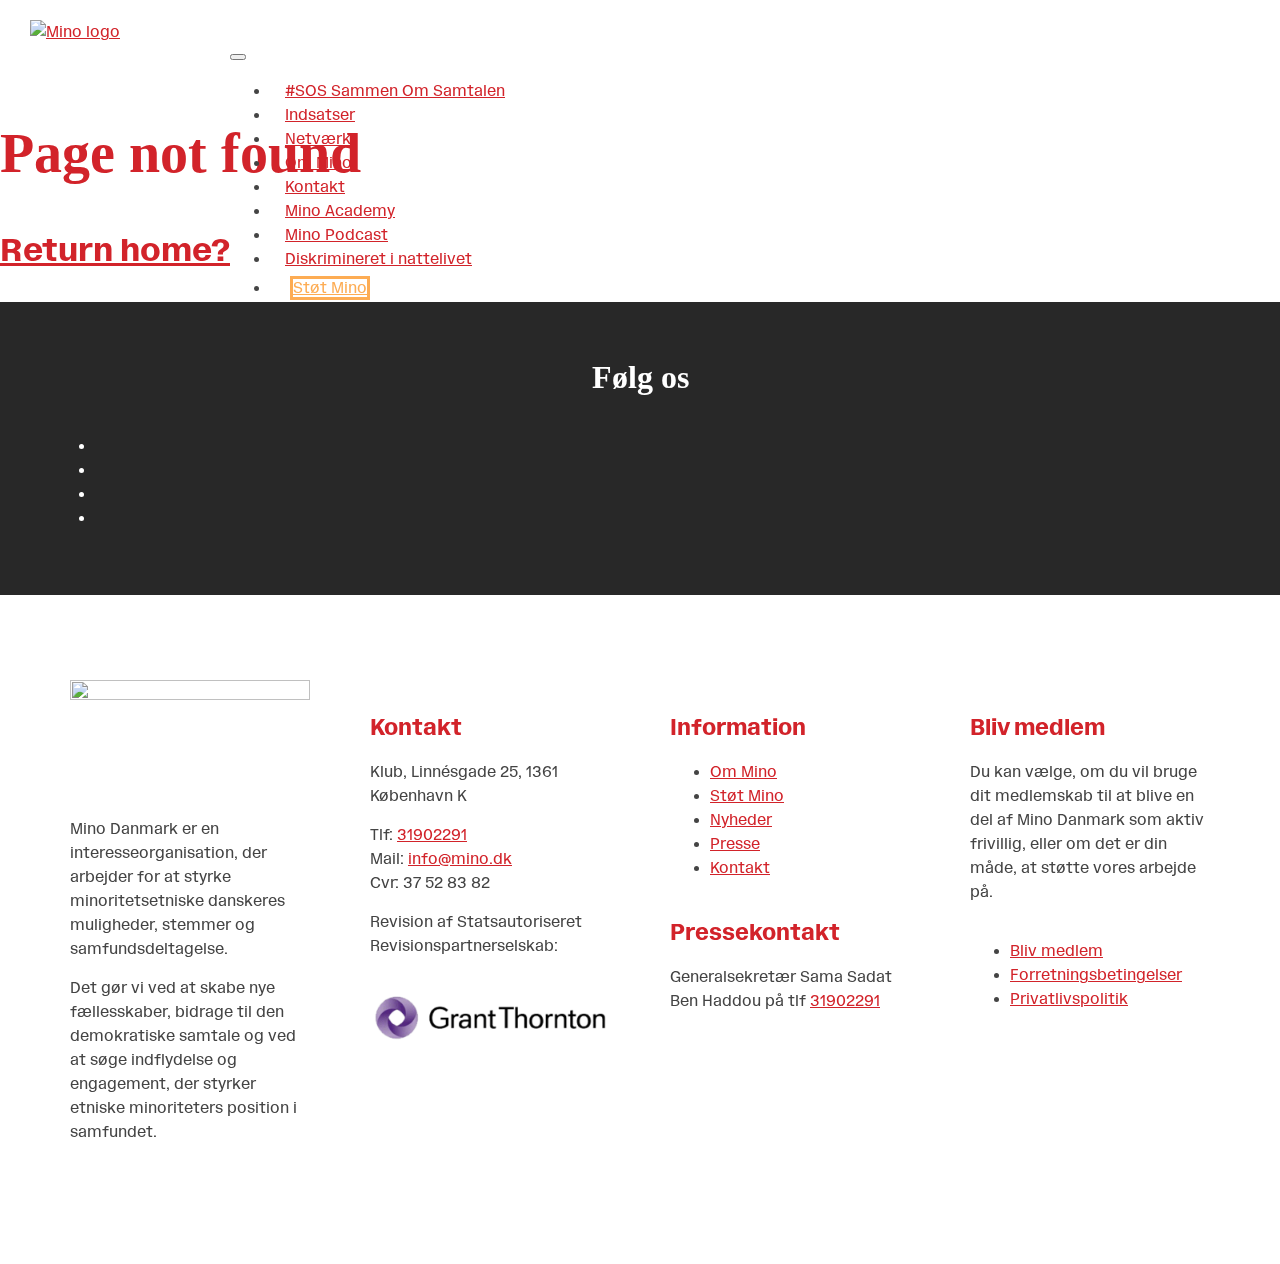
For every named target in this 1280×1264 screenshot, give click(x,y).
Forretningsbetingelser (1096, 975)
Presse (735, 844)
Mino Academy (340, 211)
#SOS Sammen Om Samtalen (395, 91)
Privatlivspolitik (1069, 999)
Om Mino (318, 163)
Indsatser (320, 115)
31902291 (432, 835)
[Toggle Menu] (238, 57)
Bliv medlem (1056, 951)
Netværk (318, 139)
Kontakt (315, 187)
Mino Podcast (336, 235)
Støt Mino (330, 288)
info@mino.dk (460, 859)
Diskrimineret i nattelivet (378, 259)
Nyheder (741, 820)
